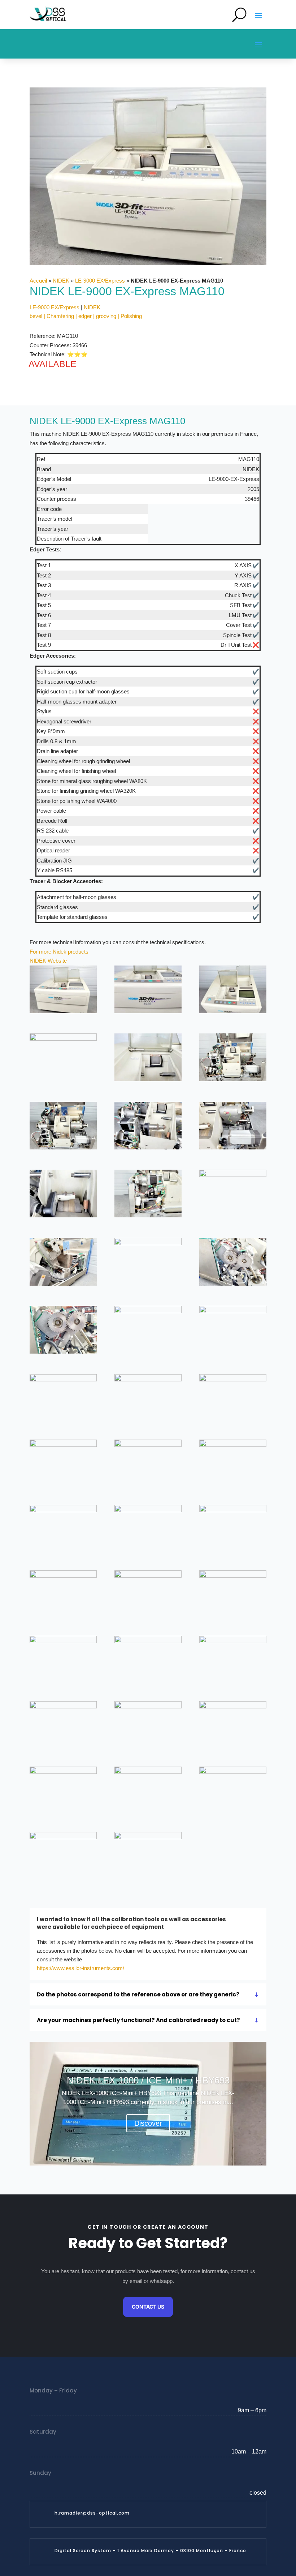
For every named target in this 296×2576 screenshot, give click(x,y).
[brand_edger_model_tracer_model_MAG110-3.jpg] (233, 991)
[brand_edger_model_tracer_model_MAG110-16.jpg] (63, 1331)
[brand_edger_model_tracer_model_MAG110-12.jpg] (233, 1194)
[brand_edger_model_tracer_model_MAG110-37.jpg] (63, 1790)
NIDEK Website (48, 961)
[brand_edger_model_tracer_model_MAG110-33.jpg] (233, 1660)
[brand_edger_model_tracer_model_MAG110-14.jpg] (148, 1262)
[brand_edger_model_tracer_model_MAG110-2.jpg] (148, 991)
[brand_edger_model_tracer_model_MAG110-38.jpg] (148, 1790)
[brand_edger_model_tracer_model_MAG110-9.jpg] (233, 1127)
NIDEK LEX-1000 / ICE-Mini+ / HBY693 (148, 2080)
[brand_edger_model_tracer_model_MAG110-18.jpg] (233, 1330)
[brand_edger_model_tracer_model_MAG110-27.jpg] (233, 1529)
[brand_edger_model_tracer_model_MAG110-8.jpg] (148, 1127)
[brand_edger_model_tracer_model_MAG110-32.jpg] (148, 1660)
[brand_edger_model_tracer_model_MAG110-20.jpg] (148, 1398)
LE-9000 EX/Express (100, 281)
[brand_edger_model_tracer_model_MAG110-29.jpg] (148, 1594)
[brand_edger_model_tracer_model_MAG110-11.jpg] (148, 1195)
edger (85, 316)
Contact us (148, 2307)
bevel (36, 316)
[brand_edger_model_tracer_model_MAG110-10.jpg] (63, 1195)
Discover (148, 2123)
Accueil (38, 281)
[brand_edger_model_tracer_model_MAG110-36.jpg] (233, 1725)
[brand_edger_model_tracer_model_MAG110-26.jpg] (148, 1529)
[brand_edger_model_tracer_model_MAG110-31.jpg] (63, 1660)
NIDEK (61, 281)
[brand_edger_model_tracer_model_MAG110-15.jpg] (233, 1263)
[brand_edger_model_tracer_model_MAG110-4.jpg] (63, 1057)
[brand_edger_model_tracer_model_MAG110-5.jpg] (148, 1059)
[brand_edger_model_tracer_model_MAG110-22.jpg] (63, 1463)
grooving (106, 316)
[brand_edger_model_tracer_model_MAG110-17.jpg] (148, 1330)
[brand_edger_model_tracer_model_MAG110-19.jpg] (63, 1398)
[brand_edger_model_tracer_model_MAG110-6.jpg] (233, 1059)
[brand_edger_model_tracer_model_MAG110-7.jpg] (63, 1127)
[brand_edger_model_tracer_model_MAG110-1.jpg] (63, 991)
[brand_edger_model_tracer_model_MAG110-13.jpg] (63, 1263)
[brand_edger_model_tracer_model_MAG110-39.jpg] (233, 1790)
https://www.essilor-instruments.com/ (80, 1968)
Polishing (131, 316)
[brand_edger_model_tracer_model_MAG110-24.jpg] (233, 1463)
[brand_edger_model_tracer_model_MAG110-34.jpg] (63, 1725)
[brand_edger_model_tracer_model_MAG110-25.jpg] (63, 1529)
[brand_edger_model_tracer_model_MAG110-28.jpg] (63, 1594)
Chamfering (60, 316)
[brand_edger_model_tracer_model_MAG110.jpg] (148, 1856)
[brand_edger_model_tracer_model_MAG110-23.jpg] (148, 1463)
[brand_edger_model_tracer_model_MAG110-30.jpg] (233, 1594)
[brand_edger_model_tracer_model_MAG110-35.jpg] (148, 1725)
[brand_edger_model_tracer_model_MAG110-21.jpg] (233, 1398)
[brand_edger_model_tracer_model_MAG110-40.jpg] (63, 1856)
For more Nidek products (59, 952)
